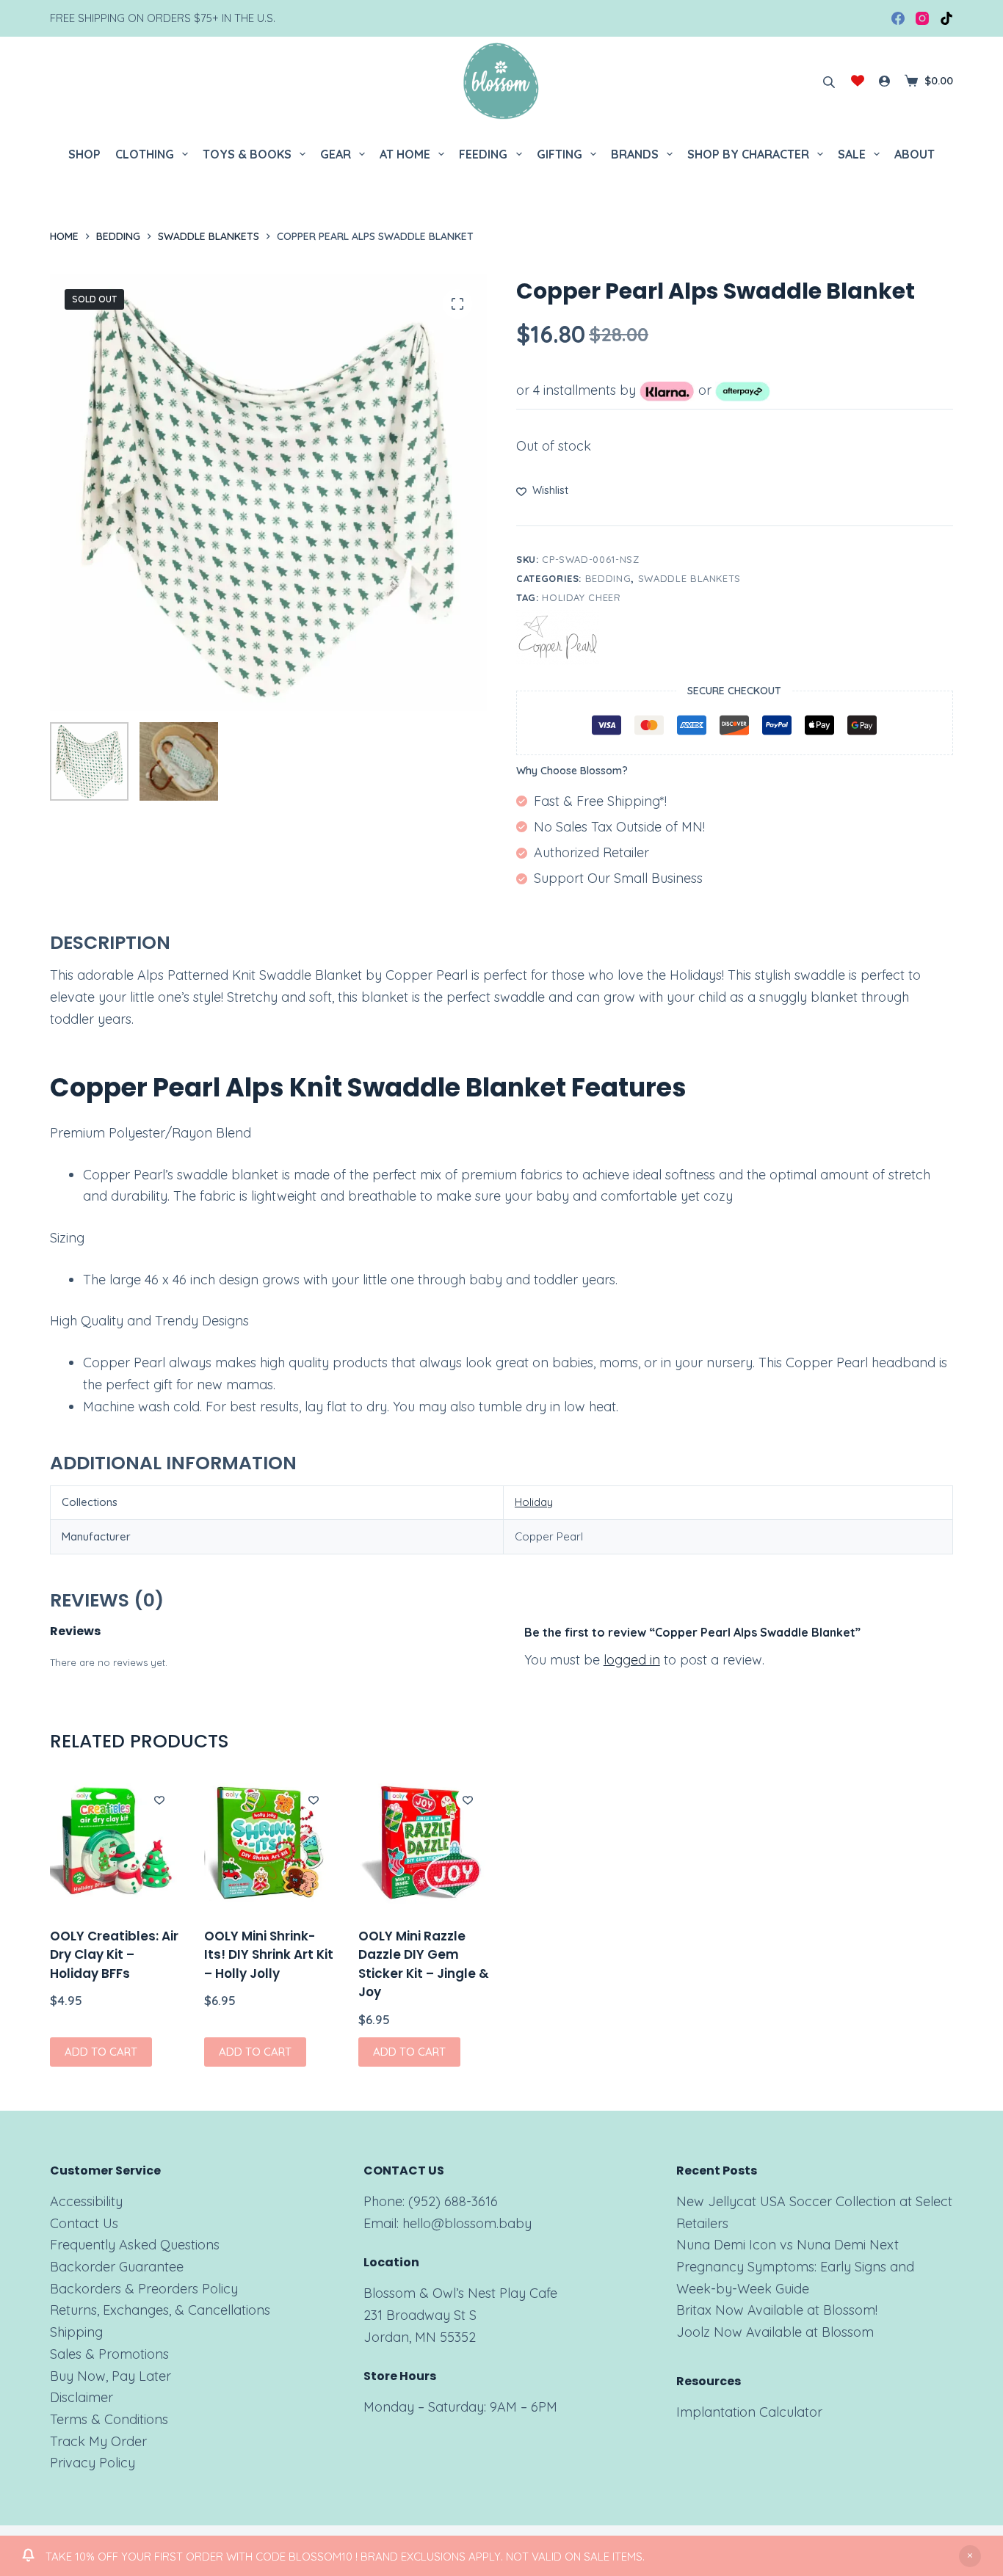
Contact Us (84, 2223)
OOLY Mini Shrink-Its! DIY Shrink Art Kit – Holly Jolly (269, 1955)
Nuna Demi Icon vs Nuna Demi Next (787, 2245)
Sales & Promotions (109, 2354)
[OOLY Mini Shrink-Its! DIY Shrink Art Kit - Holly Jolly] (270, 1843)
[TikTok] (946, 18)
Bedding (608, 578)
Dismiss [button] (970, 2556)
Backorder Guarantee (117, 2267)
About (915, 154)
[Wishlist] (858, 81)
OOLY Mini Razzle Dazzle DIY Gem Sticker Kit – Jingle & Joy (424, 1964)
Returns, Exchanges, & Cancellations (160, 2310)
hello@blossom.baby (467, 2223)
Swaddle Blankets (689, 578)
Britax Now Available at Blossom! (777, 2310)
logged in (632, 1660)
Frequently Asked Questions (135, 2245)
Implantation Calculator (749, 2412)
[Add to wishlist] (159, 1800)
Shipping (76, 2332)
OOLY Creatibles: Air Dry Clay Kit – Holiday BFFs (114, 1955)
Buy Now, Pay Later (111, 2376)
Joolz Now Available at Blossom (775, 2332)
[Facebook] (898, 18)
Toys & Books (247, 154)
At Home (405, 154)
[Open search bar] (829, 81)
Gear (336, 154)
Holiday (534, 1502)
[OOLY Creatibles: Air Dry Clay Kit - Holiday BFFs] (116, 1843)
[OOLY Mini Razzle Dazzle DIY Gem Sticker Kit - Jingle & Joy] (424, 1843)
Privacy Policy (93, 2463)
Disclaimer (82, 2397)
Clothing (145, 154)
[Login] (884, 81)
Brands (635, 154)
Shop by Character (748, 154)
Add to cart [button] (101, 2052)
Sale (852, 154)
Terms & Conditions (109, 2419)
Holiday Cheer (581, 597)
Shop (84, 154)
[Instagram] (922, 18)
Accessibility (86, 2201)
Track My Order (98, 2441)
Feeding (483, 154)
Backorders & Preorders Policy (144, 2289)
